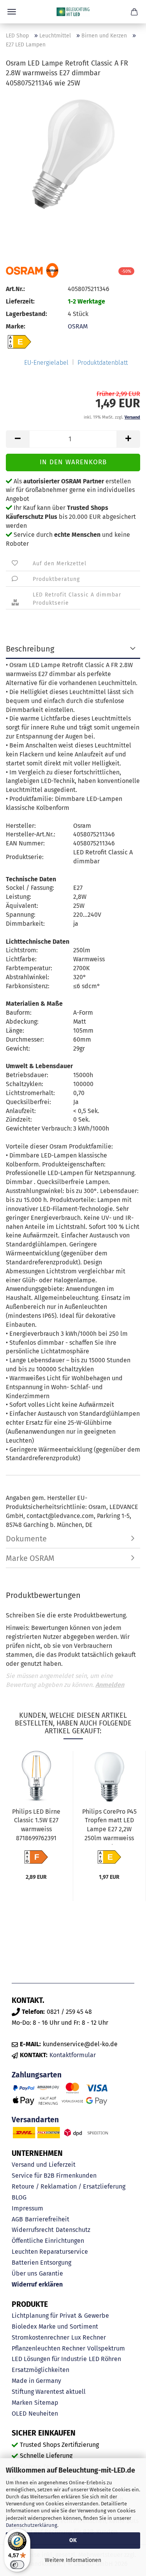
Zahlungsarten (37, 2075)
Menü (12, 12)
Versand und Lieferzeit (44, 2165)
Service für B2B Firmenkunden (54, 2176)
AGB (17, 2219)
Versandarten (35, 2120)
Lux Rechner (89, 2337)
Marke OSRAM (30, 1558)
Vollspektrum (106, 2348)
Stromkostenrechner (40, 2337)
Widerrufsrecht (33, 2230)
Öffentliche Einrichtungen (48, 2241)
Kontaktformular (73, 2055)
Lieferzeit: (20, 301)
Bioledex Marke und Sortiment (55, 2327)
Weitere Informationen (73, 2560)
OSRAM (78, 326)
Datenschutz (73, 2230)
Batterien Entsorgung (41, 2263)
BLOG (19, 2197)
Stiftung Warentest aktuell (49, 2392)
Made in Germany (36, 2381)
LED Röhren (105, 2359)
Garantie (51, 2273)
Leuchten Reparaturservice (50, 2252)
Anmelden (110, 1685)
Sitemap (46, 2403)
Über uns (24, 2273)
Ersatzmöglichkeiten (40, 2370)
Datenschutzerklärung (32, 2525)
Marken (22, 2403)
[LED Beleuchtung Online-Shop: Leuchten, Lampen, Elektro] (73, 12)
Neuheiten (43, 2414)
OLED (19, 2414)
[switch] (17, 2565)
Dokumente (26, 1539)
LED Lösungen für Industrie (49, 2359)
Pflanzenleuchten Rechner (48, 2348)
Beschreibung (30, 649)
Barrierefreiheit (47, 2219)
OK (73, 2540)
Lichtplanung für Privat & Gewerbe (60, 2316)
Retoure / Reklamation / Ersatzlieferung (69, 2186)
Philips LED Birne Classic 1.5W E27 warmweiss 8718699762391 (36, 1825)
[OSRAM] (32, 270)
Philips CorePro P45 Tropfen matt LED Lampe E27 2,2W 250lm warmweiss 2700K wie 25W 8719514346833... (109, 1826)
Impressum (27, 2208)
